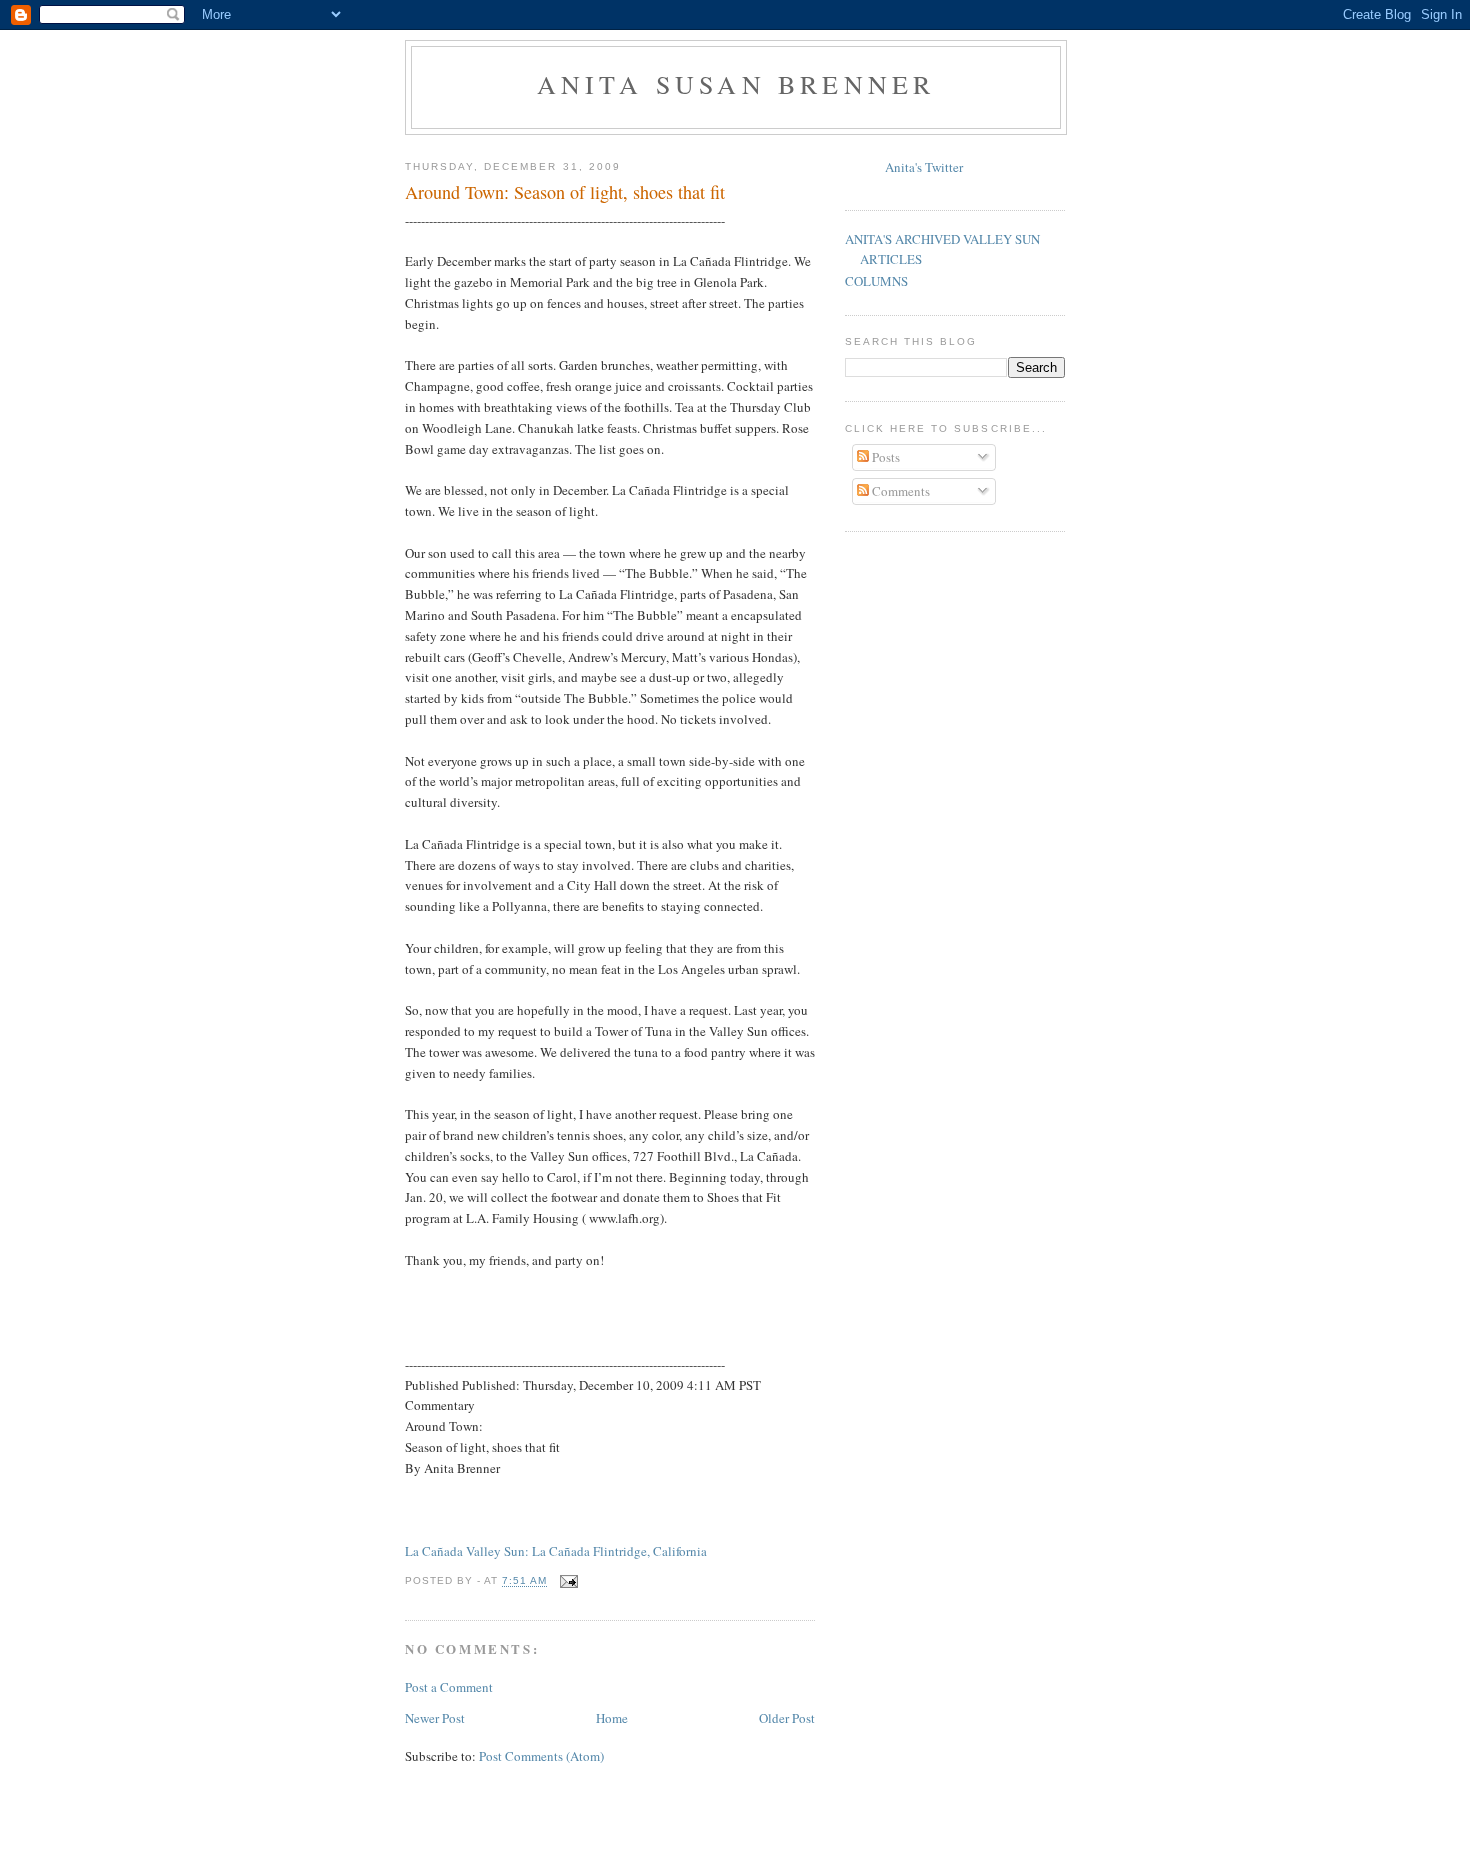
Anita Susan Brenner (736, 84)
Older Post (787, 1718)
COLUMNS (876, 281)
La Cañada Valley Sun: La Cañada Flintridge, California (556, 1551)
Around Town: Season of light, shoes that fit (565, 192)
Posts (884, 457)
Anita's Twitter (924, 167)
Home (612, 1718)
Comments (899, 491)
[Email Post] (568, 1581)
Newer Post (435, 1718)
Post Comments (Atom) (541, 1756)
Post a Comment (449, 1687)
